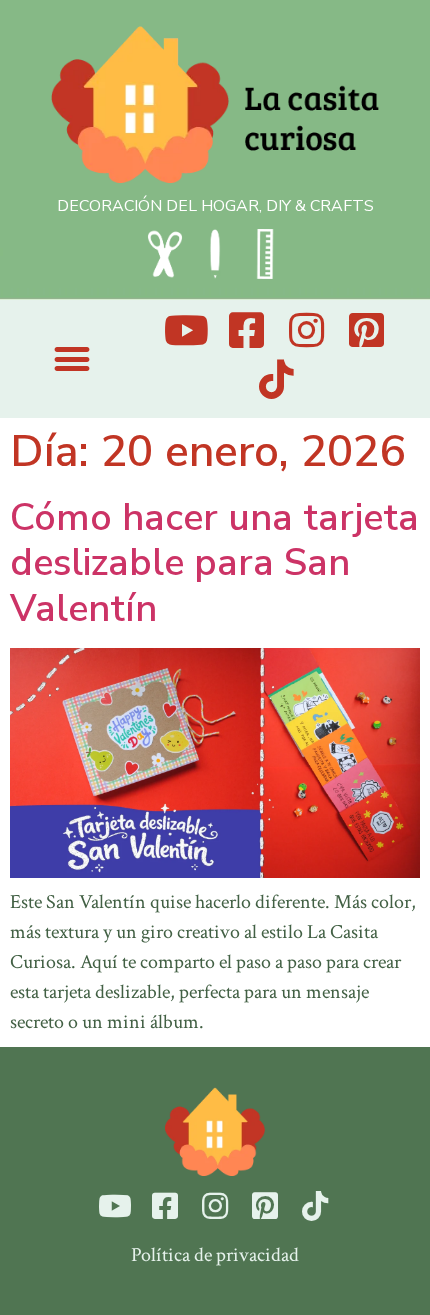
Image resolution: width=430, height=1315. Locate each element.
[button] (71, 359)
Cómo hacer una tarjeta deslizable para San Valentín (214, 563)
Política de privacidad (215, 1255)
